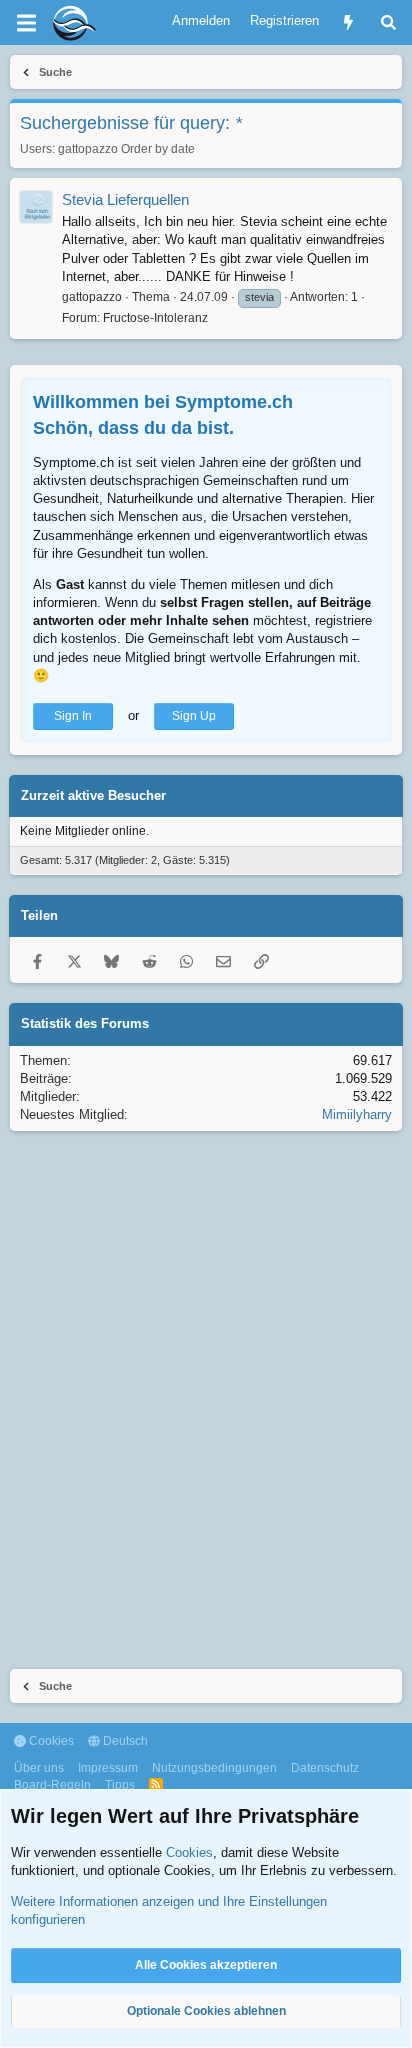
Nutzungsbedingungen (214, 1768)
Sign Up (194, 716)
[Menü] (26, 23)
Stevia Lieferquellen (125, 199)
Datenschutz (325, 1768)
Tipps (120, 1785)
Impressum (108, 1768)
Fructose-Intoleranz (155, 318)
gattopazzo (88, 149)
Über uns (39, 1768)
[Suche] (388, 22)
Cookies (50, 1741)
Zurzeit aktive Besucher (93, 795)
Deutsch (124, 1741)
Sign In (73, 716)
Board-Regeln (52, 1785)
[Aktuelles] (348, 22)
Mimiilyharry (357, 1114)
